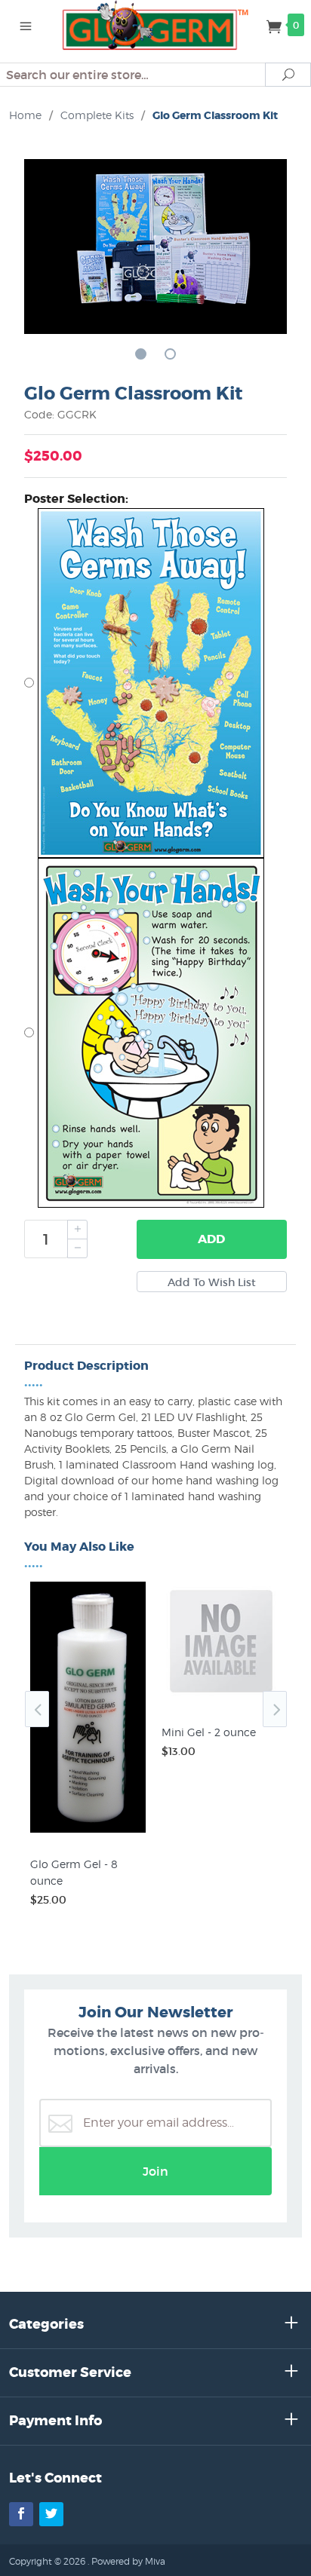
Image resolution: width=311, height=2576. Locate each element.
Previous (37, 1709)
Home (25, 115)
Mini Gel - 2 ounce (209, 1732)
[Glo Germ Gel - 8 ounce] (90, 1833)
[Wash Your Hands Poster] (155, 1033)
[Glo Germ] (156, 24)
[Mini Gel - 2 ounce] (221, 1701)
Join (155, 2171)
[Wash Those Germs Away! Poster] (155, 683)
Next (275, 1709)
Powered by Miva (128, 2561)
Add (211, 1239)
